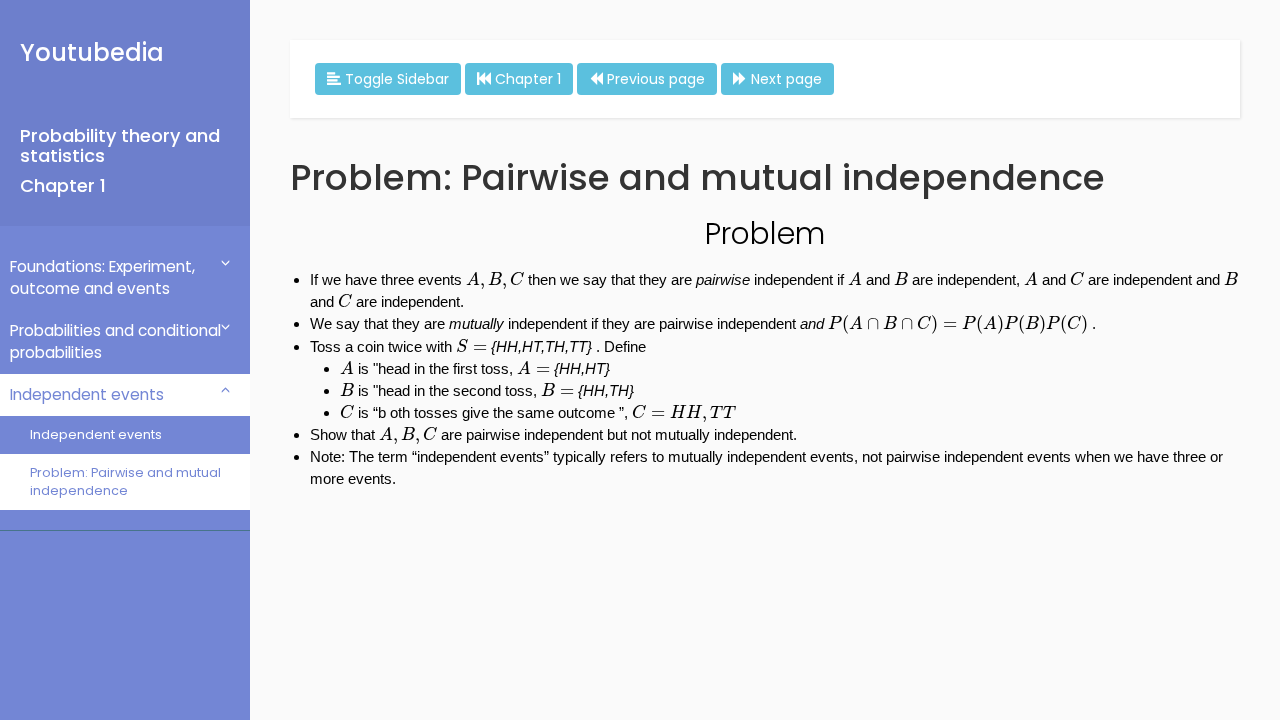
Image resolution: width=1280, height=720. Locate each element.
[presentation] (495, 281)
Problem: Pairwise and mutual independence (125, 481)
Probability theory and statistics (120, 145)
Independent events (87, 394)
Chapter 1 (63, 185)
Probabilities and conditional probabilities (115, 341)
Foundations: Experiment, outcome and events (102, 277)
